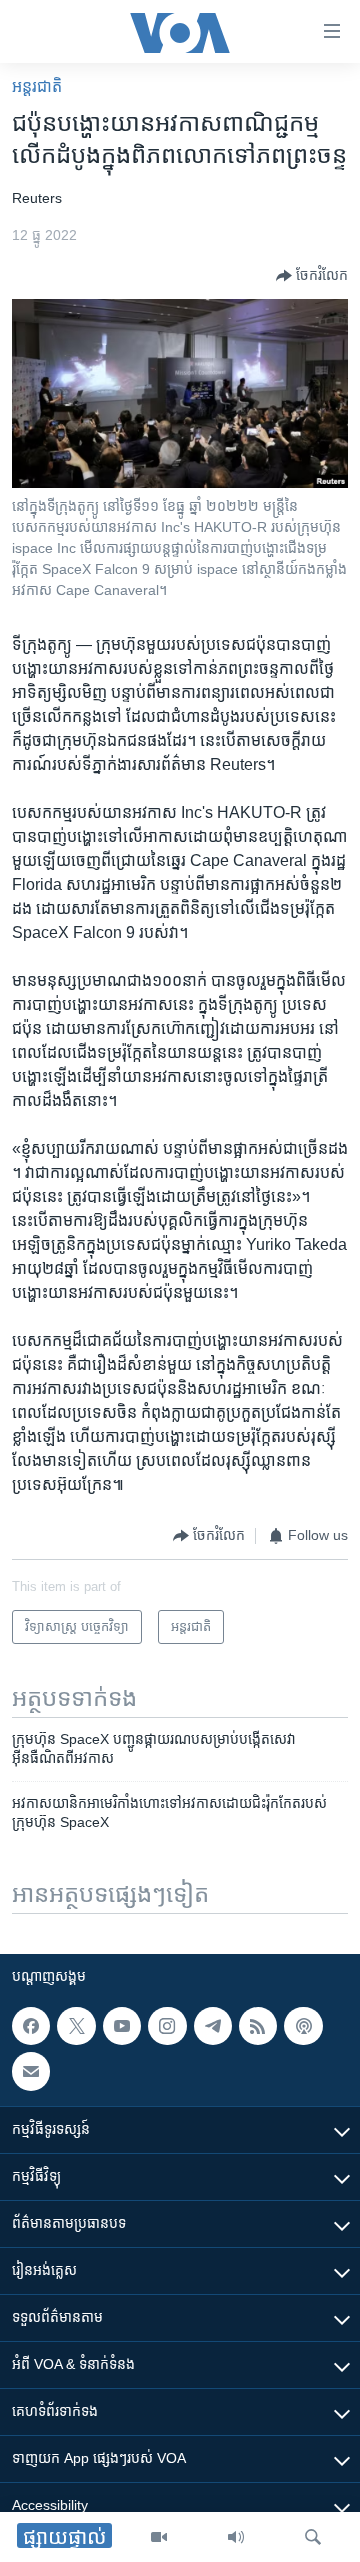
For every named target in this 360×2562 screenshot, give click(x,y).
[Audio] (236, 2537)
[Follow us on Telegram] (213, 2026)
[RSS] (258, 2026)
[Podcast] (303, 2026)
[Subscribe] (31, 2072)
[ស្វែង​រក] (313, 2537)
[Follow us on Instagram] (167, 2026)
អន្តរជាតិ (37, 86)
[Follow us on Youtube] (122, 2026)
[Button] (312, 276)
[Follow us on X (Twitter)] (76, 2026)
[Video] (159, 2537)
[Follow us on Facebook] (31, 2026)
